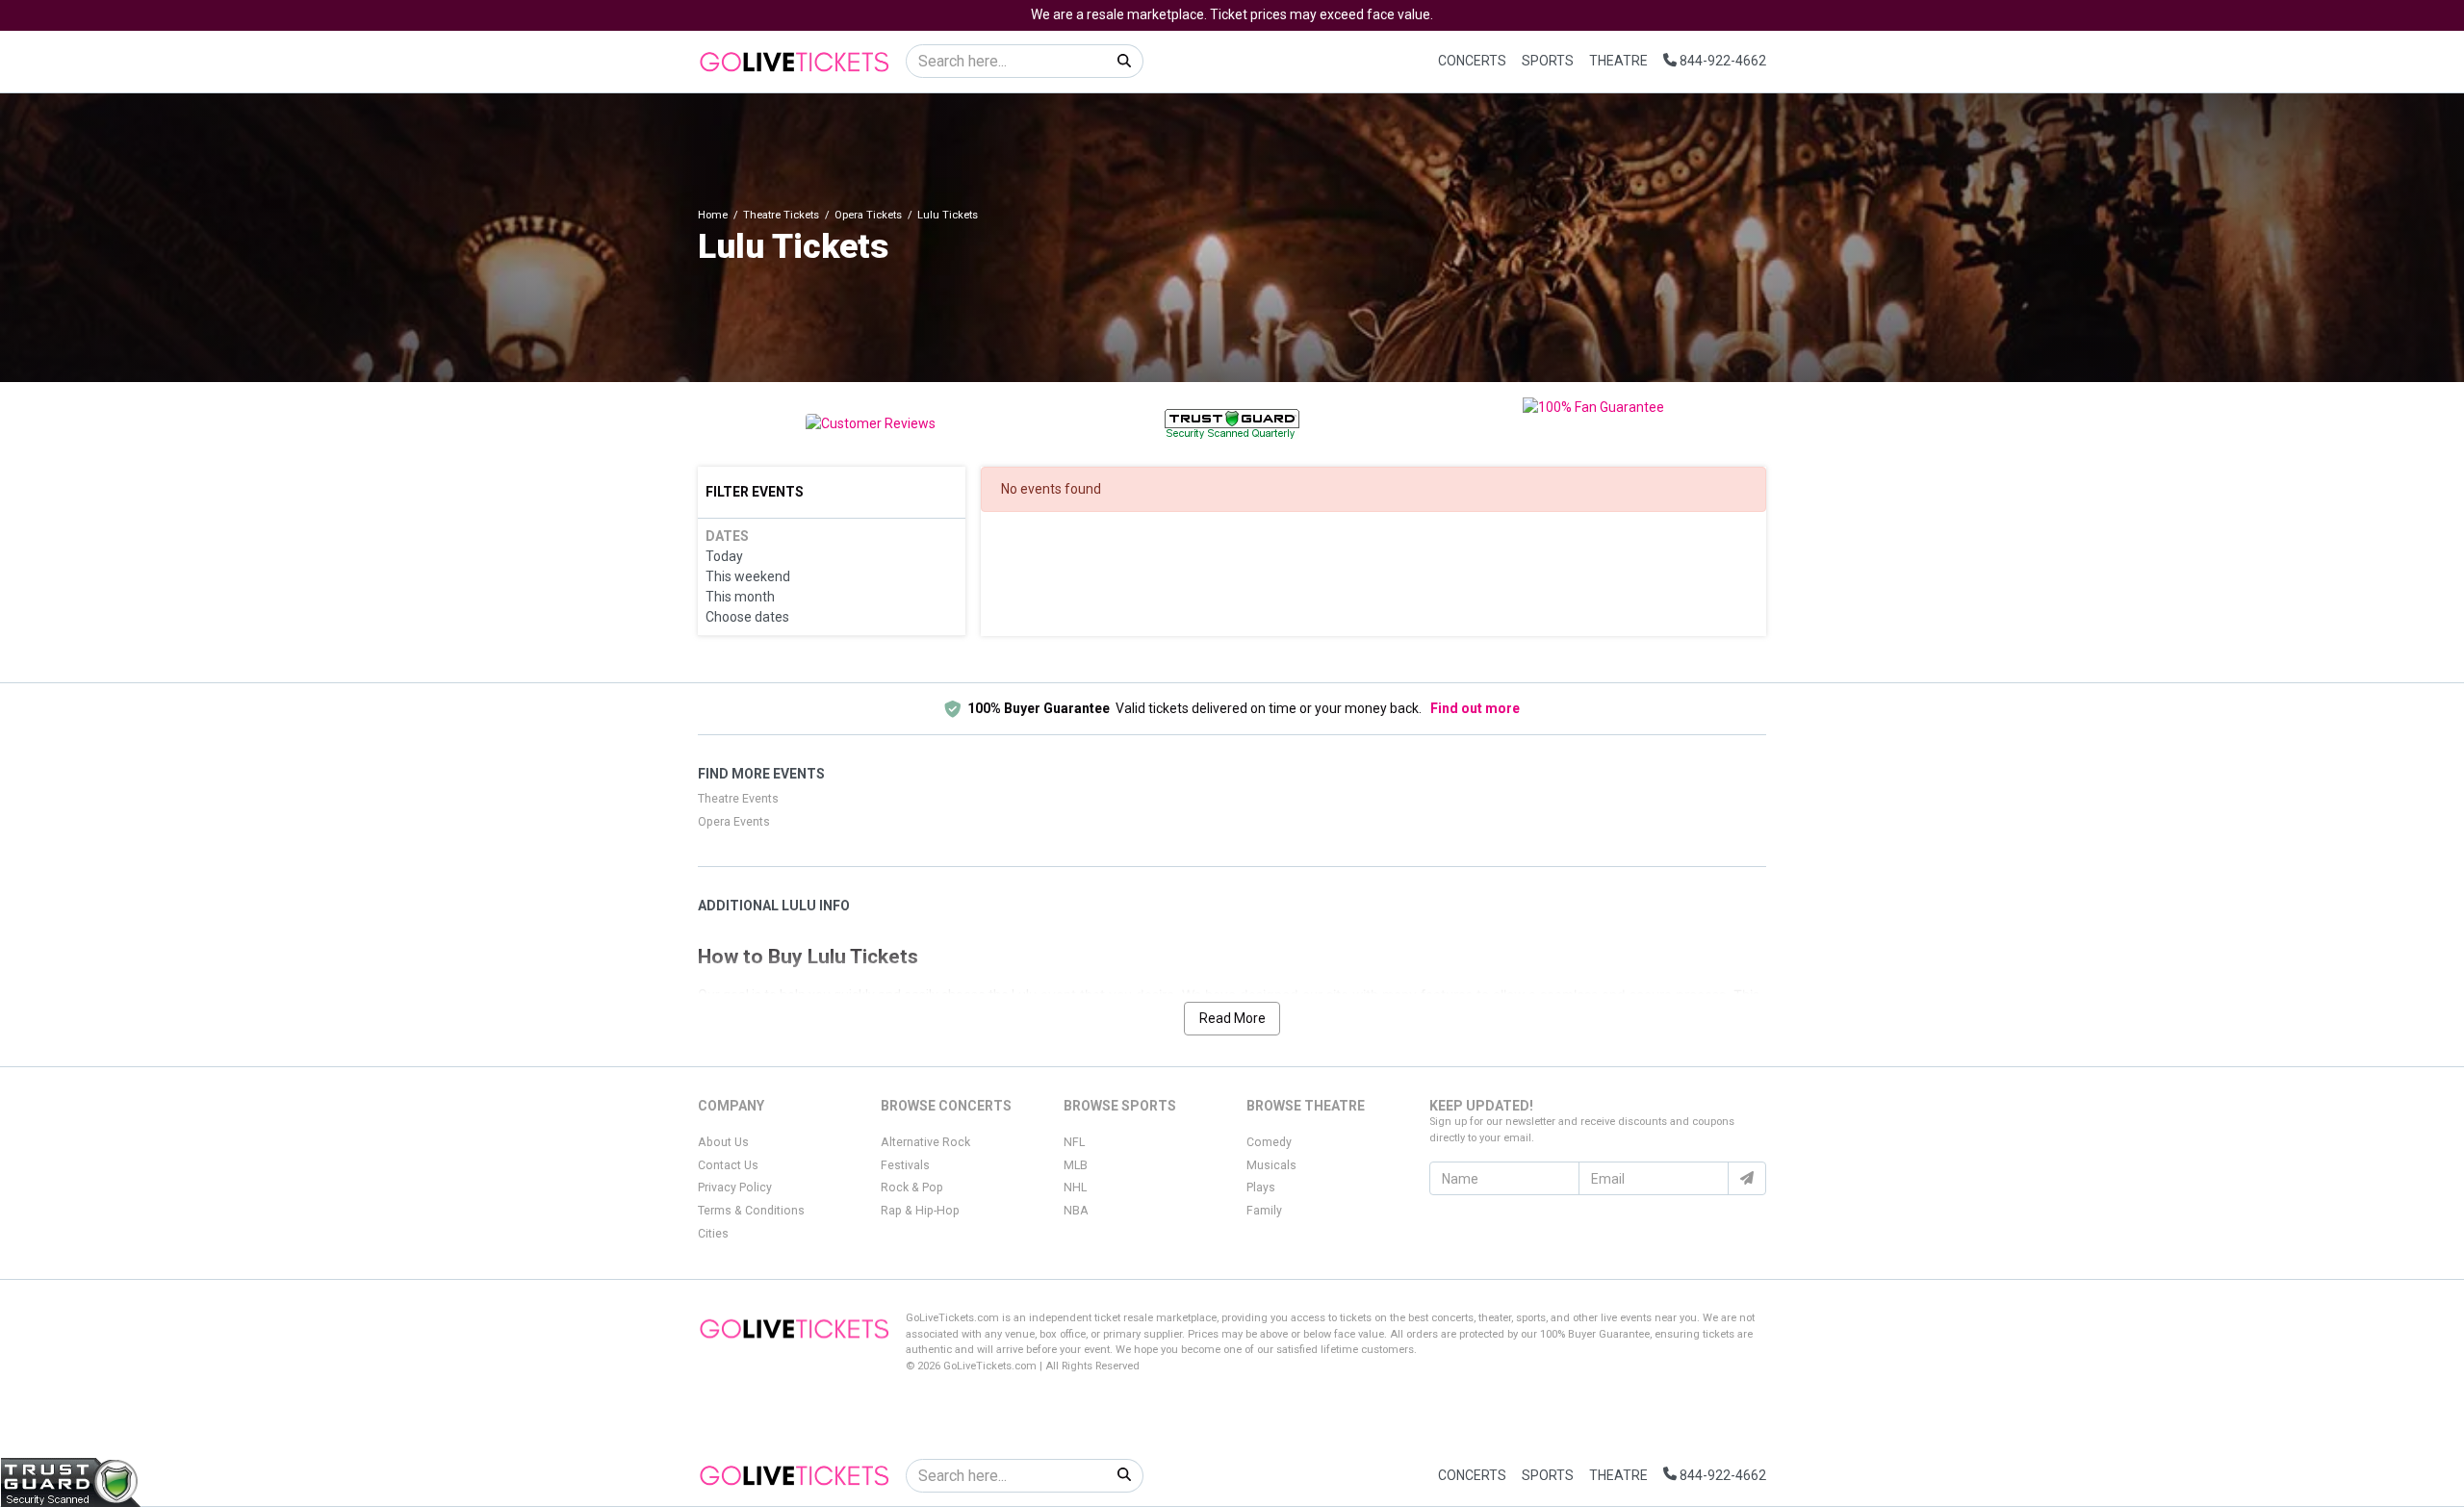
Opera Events (734, 822)
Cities (713, 1234)
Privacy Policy (735, 1188)
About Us (723, 1142)
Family (1264, 1211)
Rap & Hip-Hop (920, 1211)
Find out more (1475, 708)
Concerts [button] (1472, 61)
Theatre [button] (1618, 61)
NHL (1075, 1188)
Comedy (1269, 1142)
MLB (1076, 1165)
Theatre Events (738, 799)
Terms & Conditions (751, 1211)
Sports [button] (1548, 61)
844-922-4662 (1721, 61)
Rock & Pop (912, 1188)
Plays (1261, 1188)
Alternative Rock (925, 1142)
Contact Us (728, 1165)
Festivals (905, 1165)
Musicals (1271, 1165)
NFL (1074, 1142)
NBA (1076, 1211)
